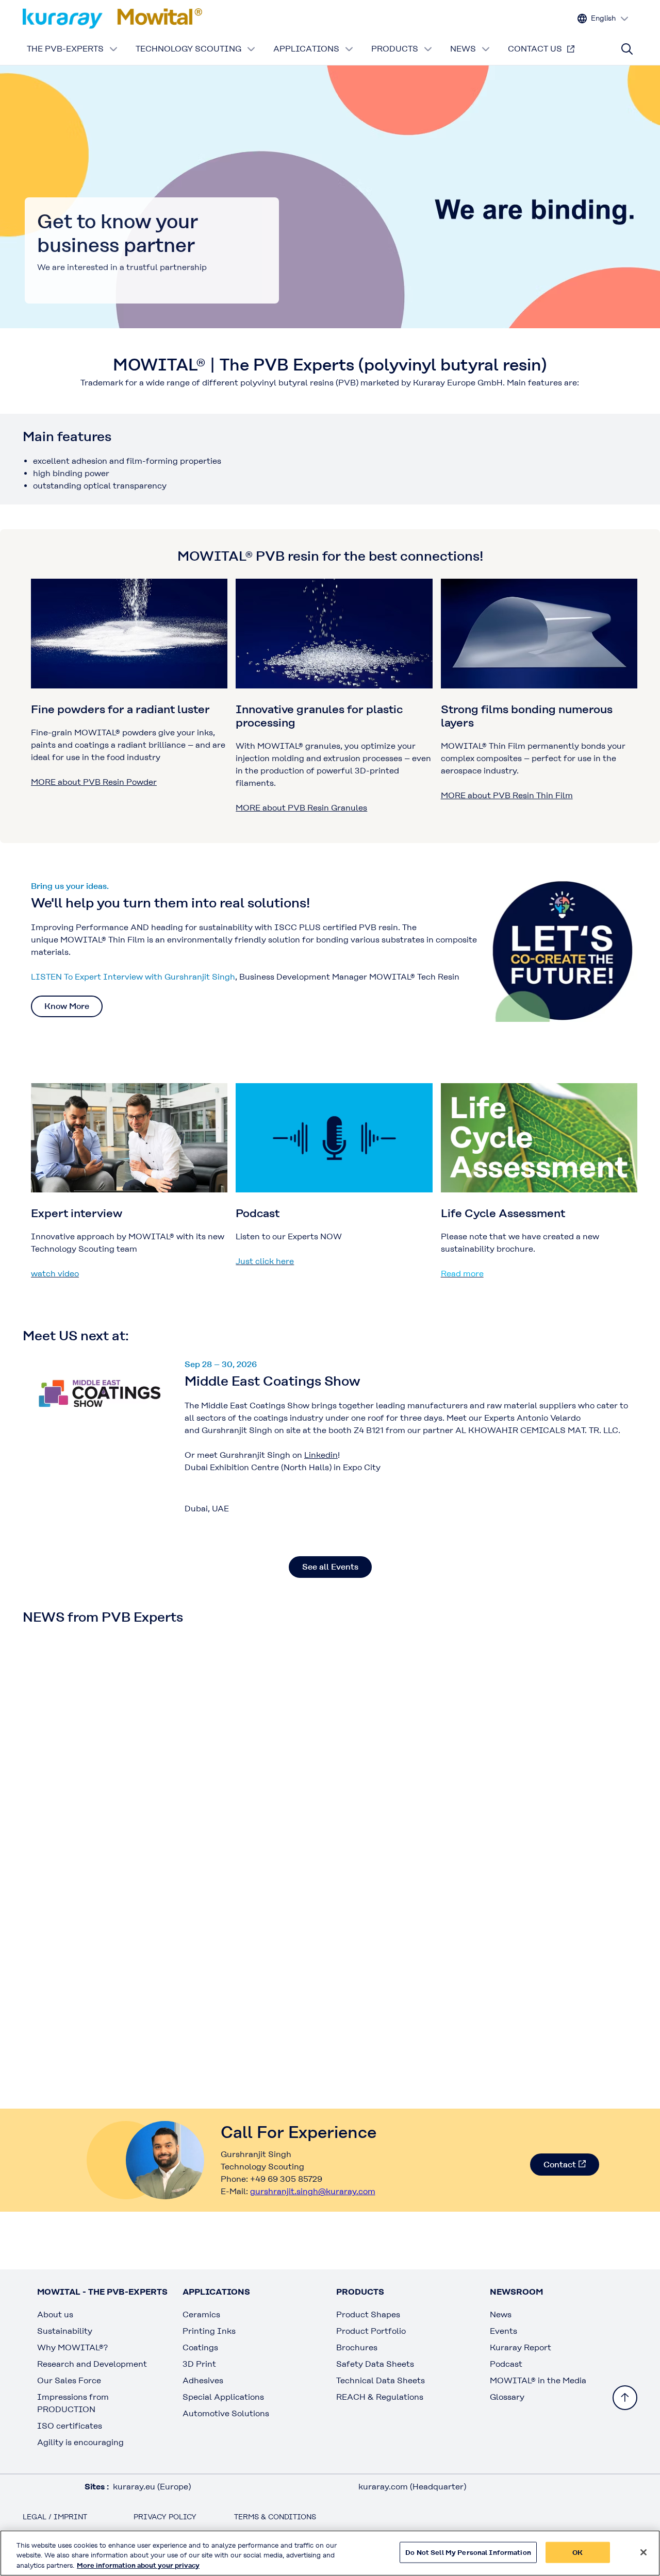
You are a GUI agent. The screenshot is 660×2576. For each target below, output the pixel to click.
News (501, 2314)
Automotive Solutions (226, 2413)
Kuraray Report (521, 2347)
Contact (560, 2165)
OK (577, 2552)
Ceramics (201, 2314)
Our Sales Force (69, 2380)
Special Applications (223, 2397)
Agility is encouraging (80, 2442)
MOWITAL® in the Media (538, 2380)
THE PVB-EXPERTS (65, 49)
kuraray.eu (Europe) (152, 2487)
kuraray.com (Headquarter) (412, 2487)
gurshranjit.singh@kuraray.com (313, 2191)
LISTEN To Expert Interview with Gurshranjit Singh (133, 977)
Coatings (200, 2347)
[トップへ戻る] (625, 2398)
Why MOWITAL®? (72, 2347)
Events (504, 2331)
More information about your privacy (138, 2565)
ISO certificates (70, 2426)
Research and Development (92, 2364)
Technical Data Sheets (381, 2380)
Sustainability (65, 2331)
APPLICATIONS (306, 49)
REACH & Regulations (380, 2397)
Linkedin (321, 1455)
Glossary (507, 2397)
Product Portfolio (371, 2331)
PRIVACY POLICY (165, 2517)
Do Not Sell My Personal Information (468, 2552)
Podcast (506, 2364)
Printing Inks (209, 2331)
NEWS (463, 49)
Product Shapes (368, 2314)
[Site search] (627, 49)
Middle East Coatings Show (273, 1381)
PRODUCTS (395, 49)
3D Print (199, 2364)
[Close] (643, 2552)
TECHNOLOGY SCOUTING (188, 49)
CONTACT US (535, 49)
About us (55, 2314)
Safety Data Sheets (375, 2364)
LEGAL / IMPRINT (55, 2517)
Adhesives (203, 2380)
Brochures (357, 2347)
